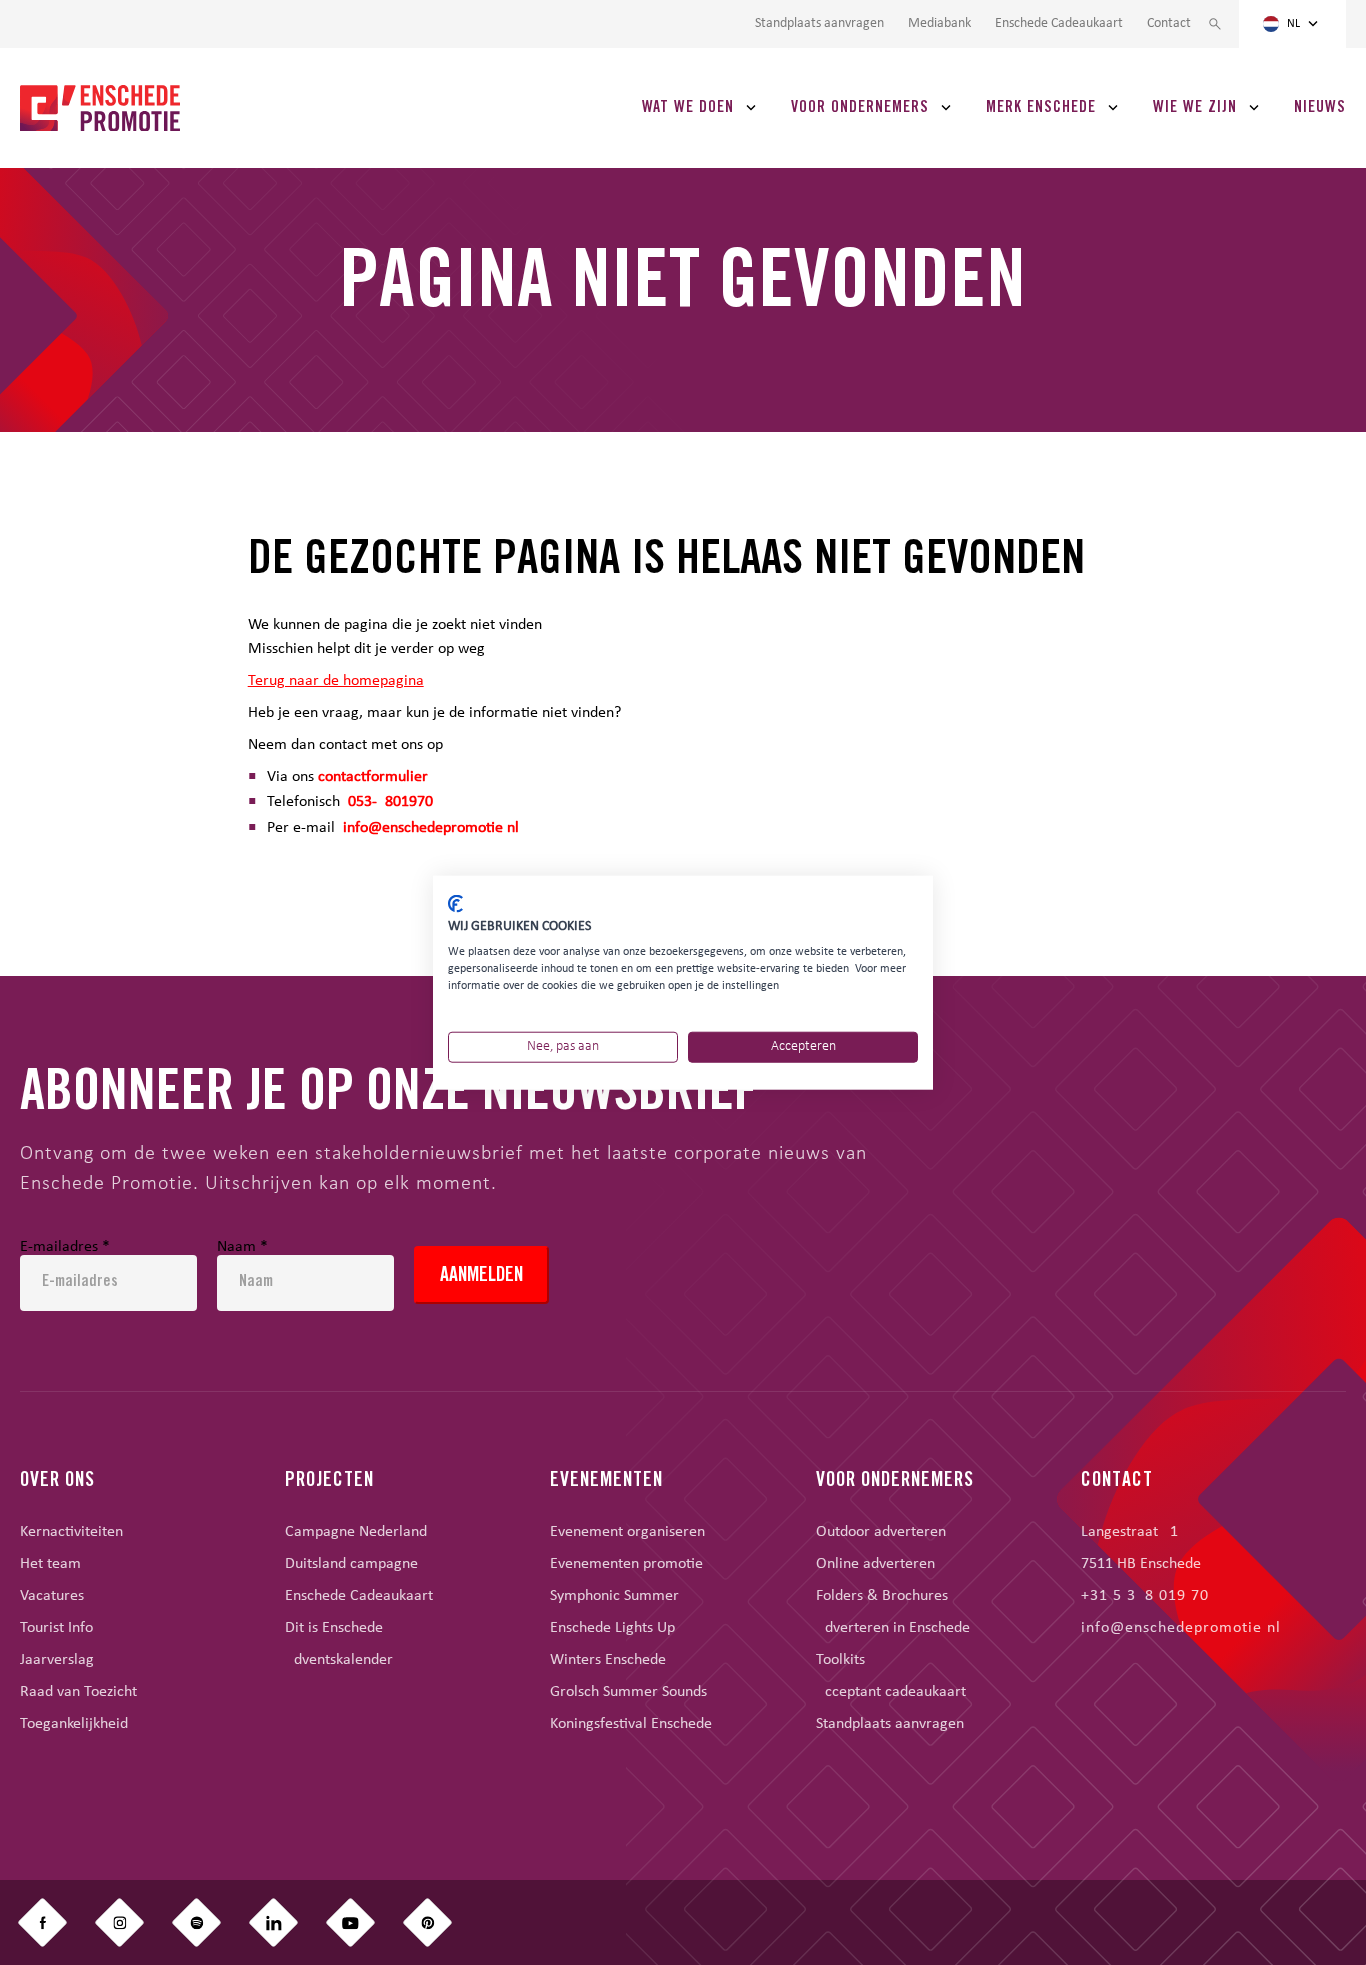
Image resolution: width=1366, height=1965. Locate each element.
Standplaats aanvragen (819, 24)
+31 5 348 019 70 (1145, 1596)
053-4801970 (390, 802)
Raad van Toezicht (78, 1692)
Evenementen (606, 1482)
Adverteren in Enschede (893, 1628)
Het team (50, 1564)
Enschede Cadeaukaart (1059, 24)
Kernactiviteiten (71, 1532)
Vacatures (52, 1596)
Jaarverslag (57, 1660)
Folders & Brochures (882, 1596)
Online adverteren (875, 1564)
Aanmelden (481, 1277)
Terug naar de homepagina (336, 681)
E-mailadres (65, 1247)
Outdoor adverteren (881, 1532)
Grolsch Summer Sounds (628, 1692)
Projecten (329, 1482)
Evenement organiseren (627, 1532)
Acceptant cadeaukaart (891, 1692)
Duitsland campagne (351, 1564)
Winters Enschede (608, 1660)
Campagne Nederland (356, 1532)
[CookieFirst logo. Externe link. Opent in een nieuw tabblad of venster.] (455, 903)
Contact (1169, 24)
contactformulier (373, 777)
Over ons (57, 1482)
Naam (242, 1247)
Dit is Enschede (334, 1628)
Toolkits (840, 1660)
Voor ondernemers (860, 108)
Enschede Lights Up (612, 1628)
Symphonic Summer (614, 1596)
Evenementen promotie (626, 1564)
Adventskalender (339, 1660)
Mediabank (939, 24)
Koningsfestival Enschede (631, 1724)
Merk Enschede (1041, 108)
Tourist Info (56, 1628)
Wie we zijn (1195, 108)
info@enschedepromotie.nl (431, 828)
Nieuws (1320, 108)
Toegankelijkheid (74, 1724)
